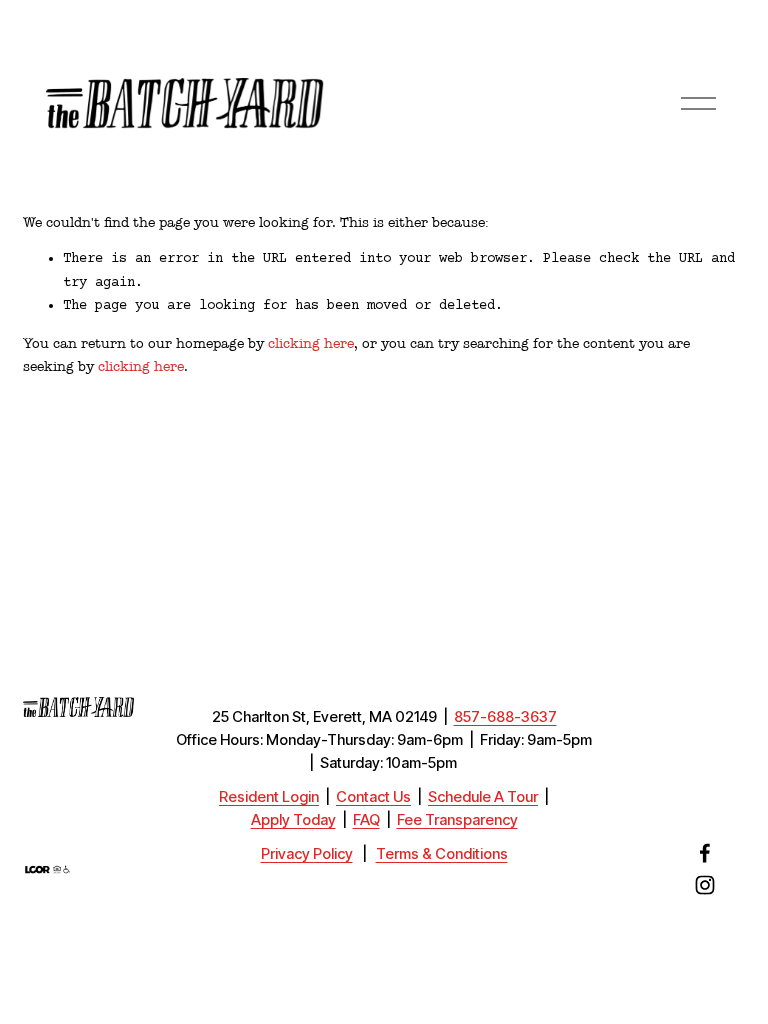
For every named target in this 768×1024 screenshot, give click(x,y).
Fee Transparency (457, 820)
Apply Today (293, 820)
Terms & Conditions (442, 854)
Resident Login (269, 797)
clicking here (311, 343)
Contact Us (373, 797)
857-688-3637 (505, 717)
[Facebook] (705, 853)
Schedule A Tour (483, 797)
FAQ (366, 820)
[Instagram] (705, 885)
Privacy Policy (307, 854)
